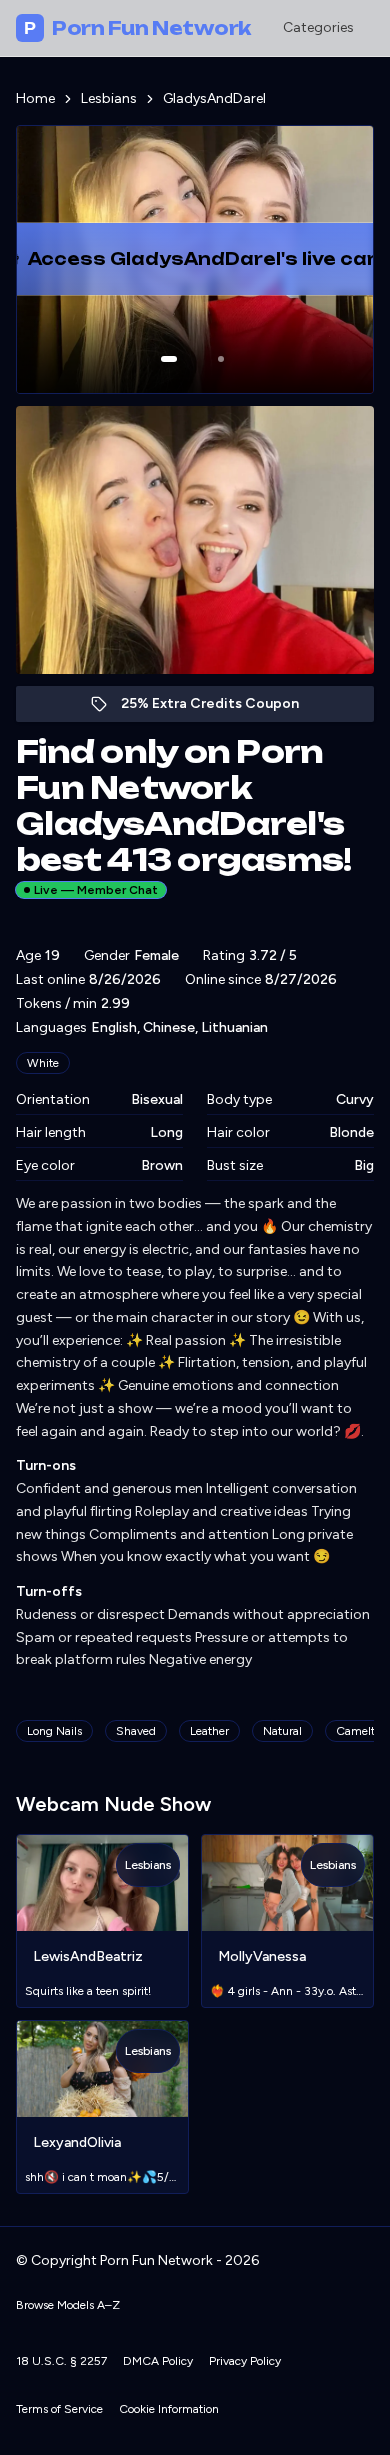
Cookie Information (169, 2409)
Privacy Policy (245, 2361)
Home (35, 98)
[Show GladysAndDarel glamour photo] (221, 359)
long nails (54, 1731)
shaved (136, 1731)
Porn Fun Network (137, 28)
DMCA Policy (158, 2361)
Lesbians (109, 98)
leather (209, 1731)
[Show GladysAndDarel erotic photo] (169, 359)
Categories (318, 27)
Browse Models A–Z (68, 2305)
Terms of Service (59, 2409)
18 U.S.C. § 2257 (61, 2361)
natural (282, 1731)
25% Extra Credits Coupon (220, 708)
